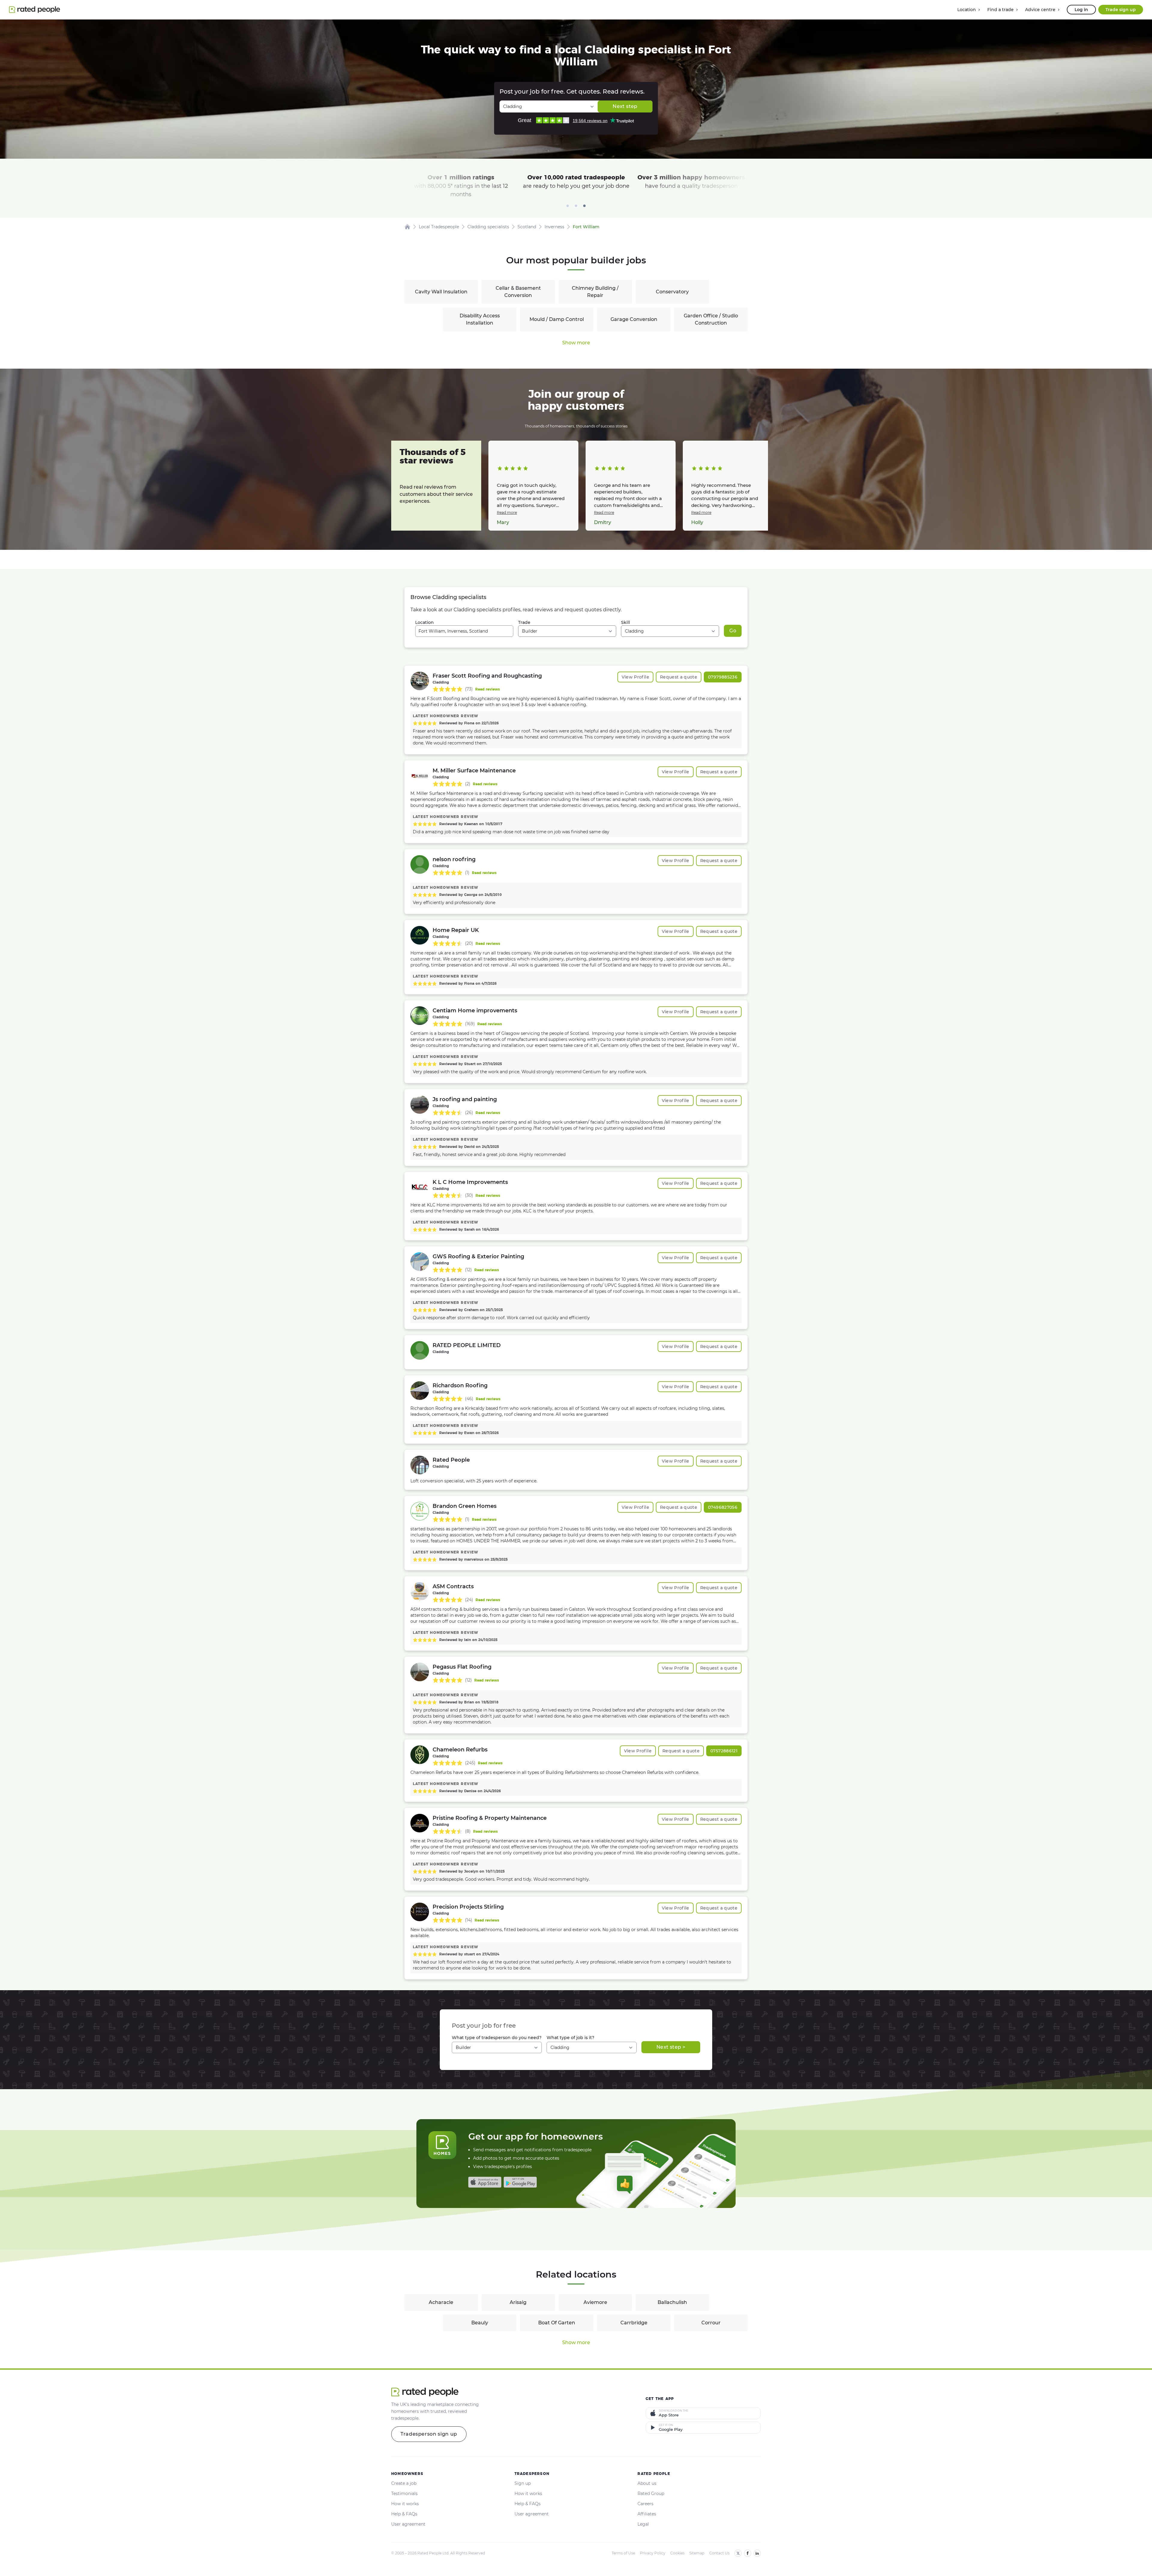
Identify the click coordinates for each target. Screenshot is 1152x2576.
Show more (576, 343)
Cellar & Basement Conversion (518, 292)
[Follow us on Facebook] (748, 2553)
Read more (507, 512)
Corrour (711, 2323)
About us (647, 2483)
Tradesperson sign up (429, 2434)
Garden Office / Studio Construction (711, 319)
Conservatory (672, 292)
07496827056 (723, 1507)
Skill (625, 622)
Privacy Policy (653, 2553)
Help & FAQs (404, 2514)
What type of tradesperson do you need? (497, 2038)
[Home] (407, 227)
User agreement (408, 2524)
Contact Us (719, 2553)
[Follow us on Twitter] (738, 2553)
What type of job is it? (570, 2038)
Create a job (404, 2483)
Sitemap (697, 2553)
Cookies (677, 2553)
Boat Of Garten (557, 2323)
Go (733, 631)
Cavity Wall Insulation (441, 292)
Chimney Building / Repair (595, 292)
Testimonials (404, 2494)
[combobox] (464, 631)
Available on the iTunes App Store (485, 2182)
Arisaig (518, 2302)
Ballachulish (672, 2302)
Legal (643, 2524)
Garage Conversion (634, 319)
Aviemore (595, 2302)
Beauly (480, 2323)
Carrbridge (634, 2323)
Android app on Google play (520, 2182)
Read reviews (487, 689)
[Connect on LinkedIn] (757, 2553)
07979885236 (723, 677)
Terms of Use (623, 2553)
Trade (524, 622)
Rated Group (651, 2494)
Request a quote (679, 677)
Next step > (671, 2047)
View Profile (635, 677)
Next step (625, 106)
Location (424, 622)
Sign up (523, 2483)
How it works (405, 2504)
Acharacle (441, 2302)
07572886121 (724, 1751)
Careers (645, 2504)
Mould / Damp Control (557, 319)
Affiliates (647, 2514)
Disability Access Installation (480, 319)
